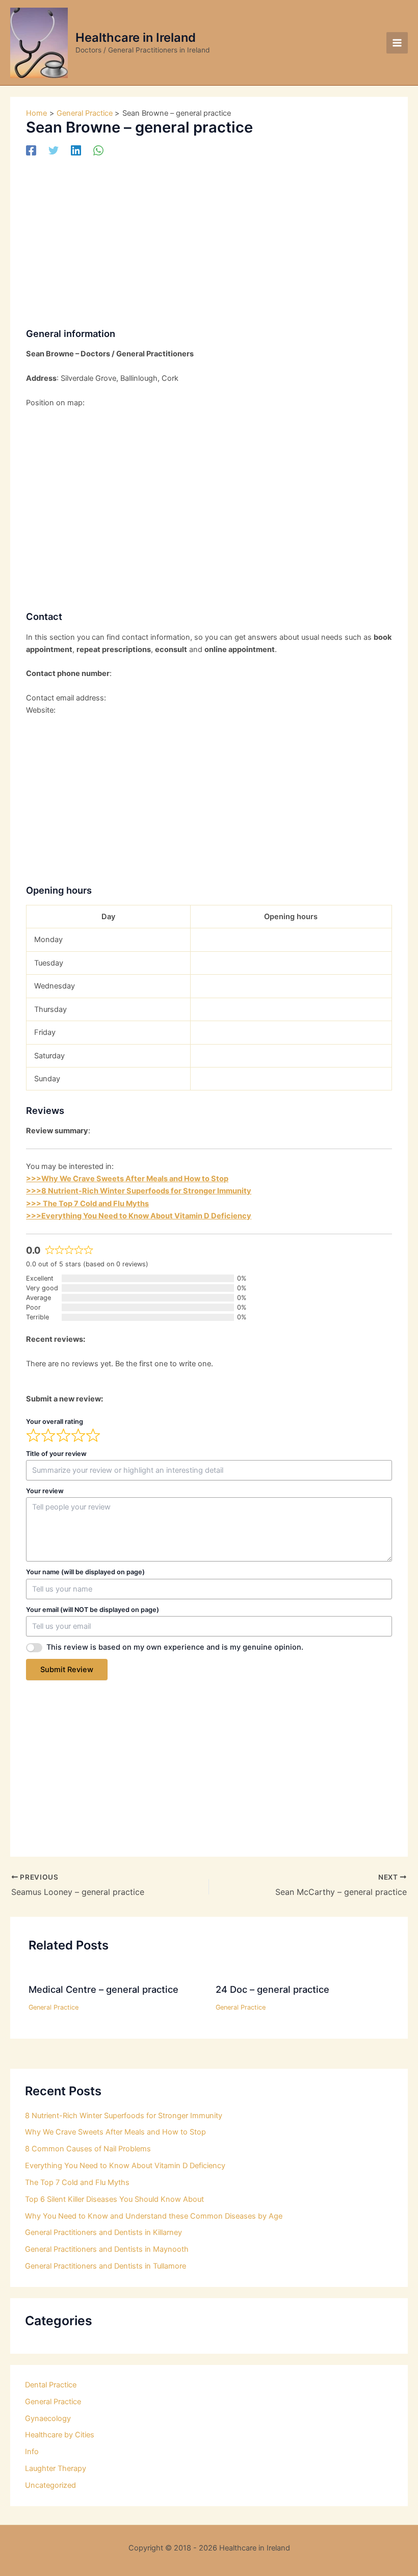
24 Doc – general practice (272, 1989)
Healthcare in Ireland (136, 37)
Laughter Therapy (56, 2468)
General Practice (54, 2007)
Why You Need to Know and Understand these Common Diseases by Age (154, 2216)
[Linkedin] (76, 150)
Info (32, 2452)
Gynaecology (48, 2418)
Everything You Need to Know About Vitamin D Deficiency (125, 2166)
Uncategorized (50, 2485)
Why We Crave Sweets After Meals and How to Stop (115, 2132)
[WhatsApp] (98, 150)
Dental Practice (51, 2385)
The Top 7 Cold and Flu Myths (77, 2182)
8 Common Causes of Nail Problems (88, 2149)
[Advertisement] (209, 243)
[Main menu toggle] (397, 43)
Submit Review (67, 1670)
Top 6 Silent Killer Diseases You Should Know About (114, 2199)
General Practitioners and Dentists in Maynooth (107, 2249)
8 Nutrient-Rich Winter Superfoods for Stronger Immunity (124, 2116)
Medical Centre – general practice (103, 1989)
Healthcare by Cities (60, 2435)
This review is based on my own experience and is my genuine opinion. (175, 1647)
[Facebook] (31, 150)
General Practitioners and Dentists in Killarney (103, 2232)
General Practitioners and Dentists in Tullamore (106, 2266)
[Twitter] (54, 150)
